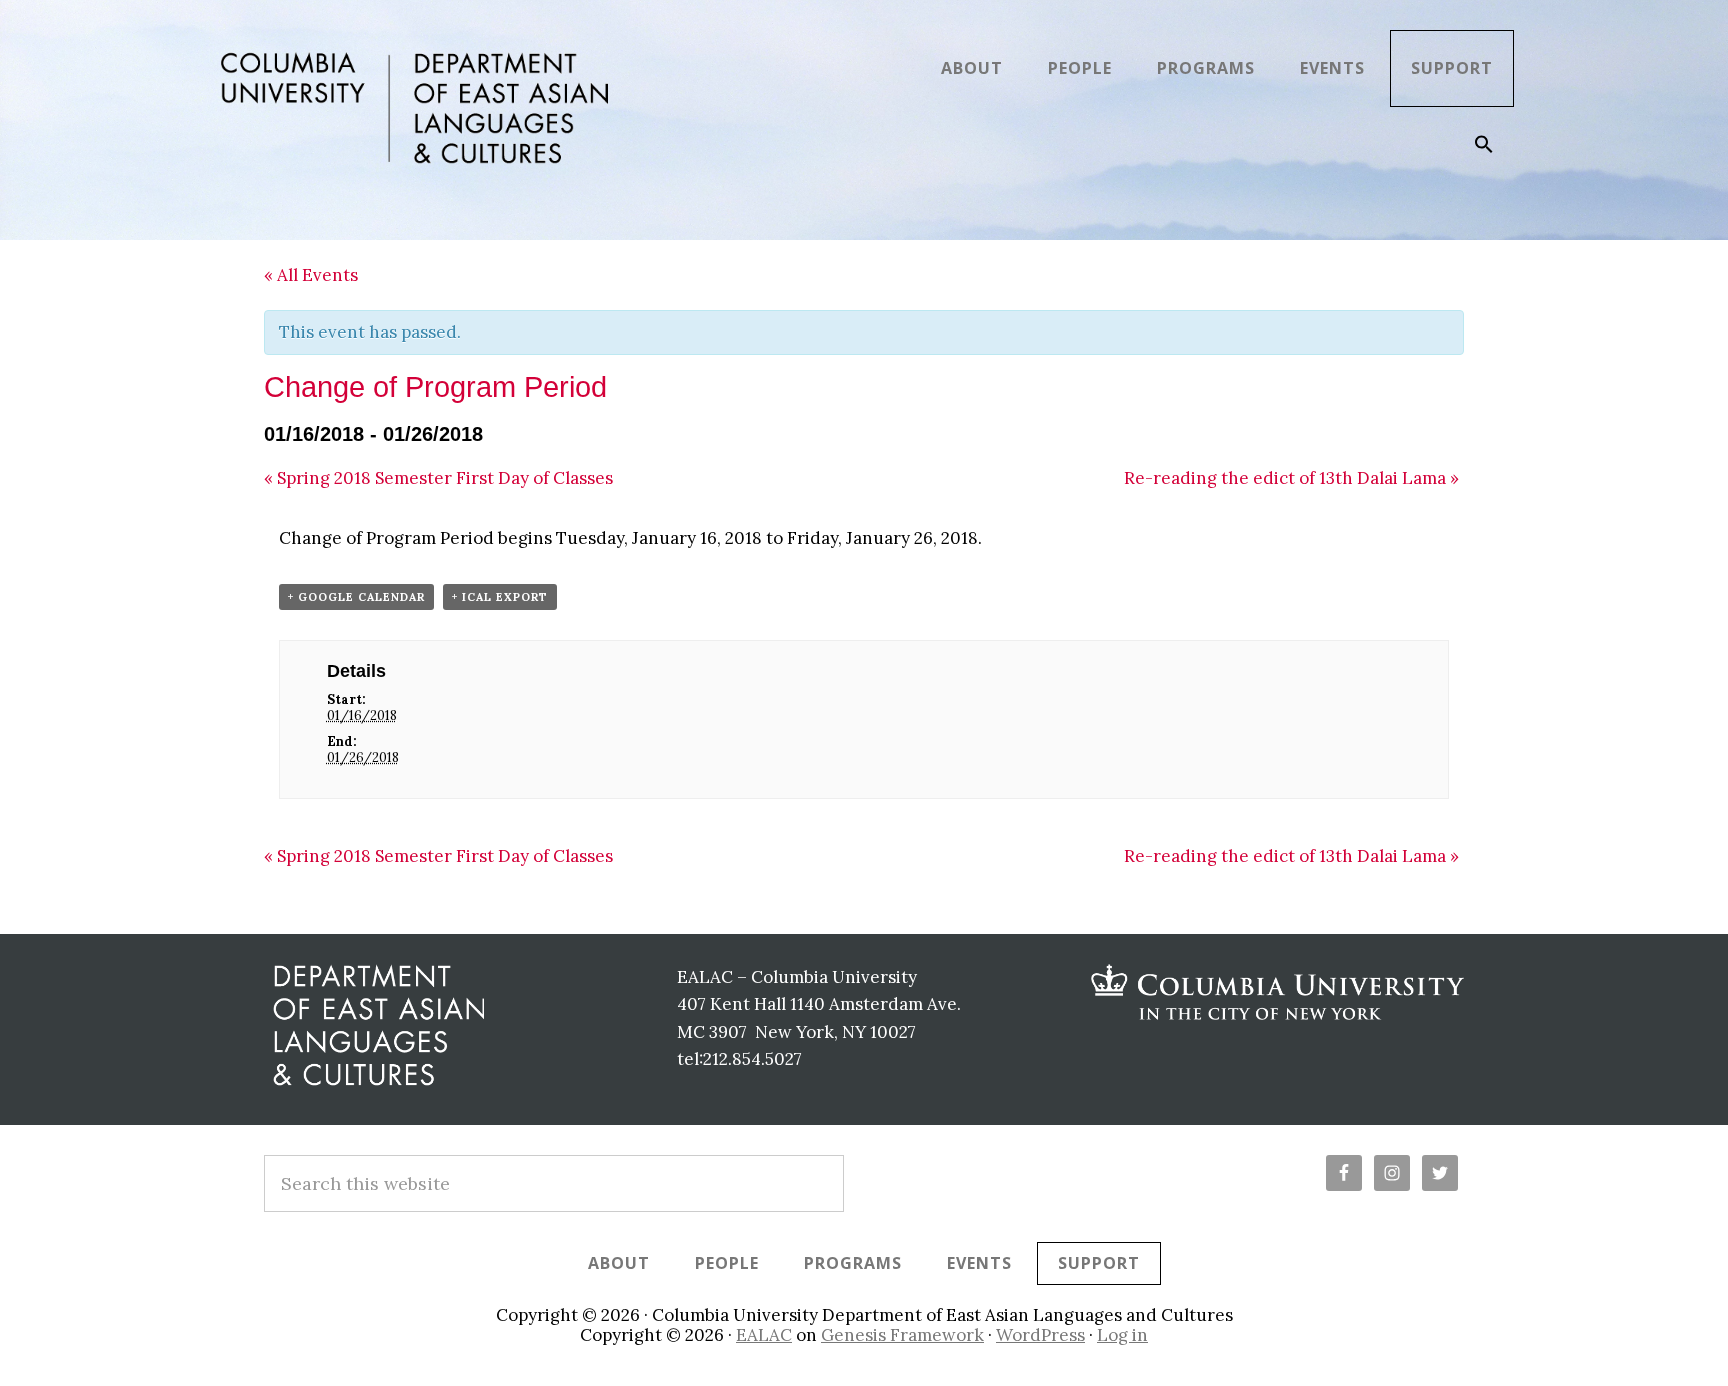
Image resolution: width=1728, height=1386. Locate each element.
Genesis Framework (902, 1335)
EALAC (764, 1335)
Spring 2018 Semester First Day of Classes (438, 478)
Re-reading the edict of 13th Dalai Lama (1291, 478)
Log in (1122, 1335)
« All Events (311, 275)
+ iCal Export (500, 597)
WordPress (1040, 1335)
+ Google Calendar (356, 597)
